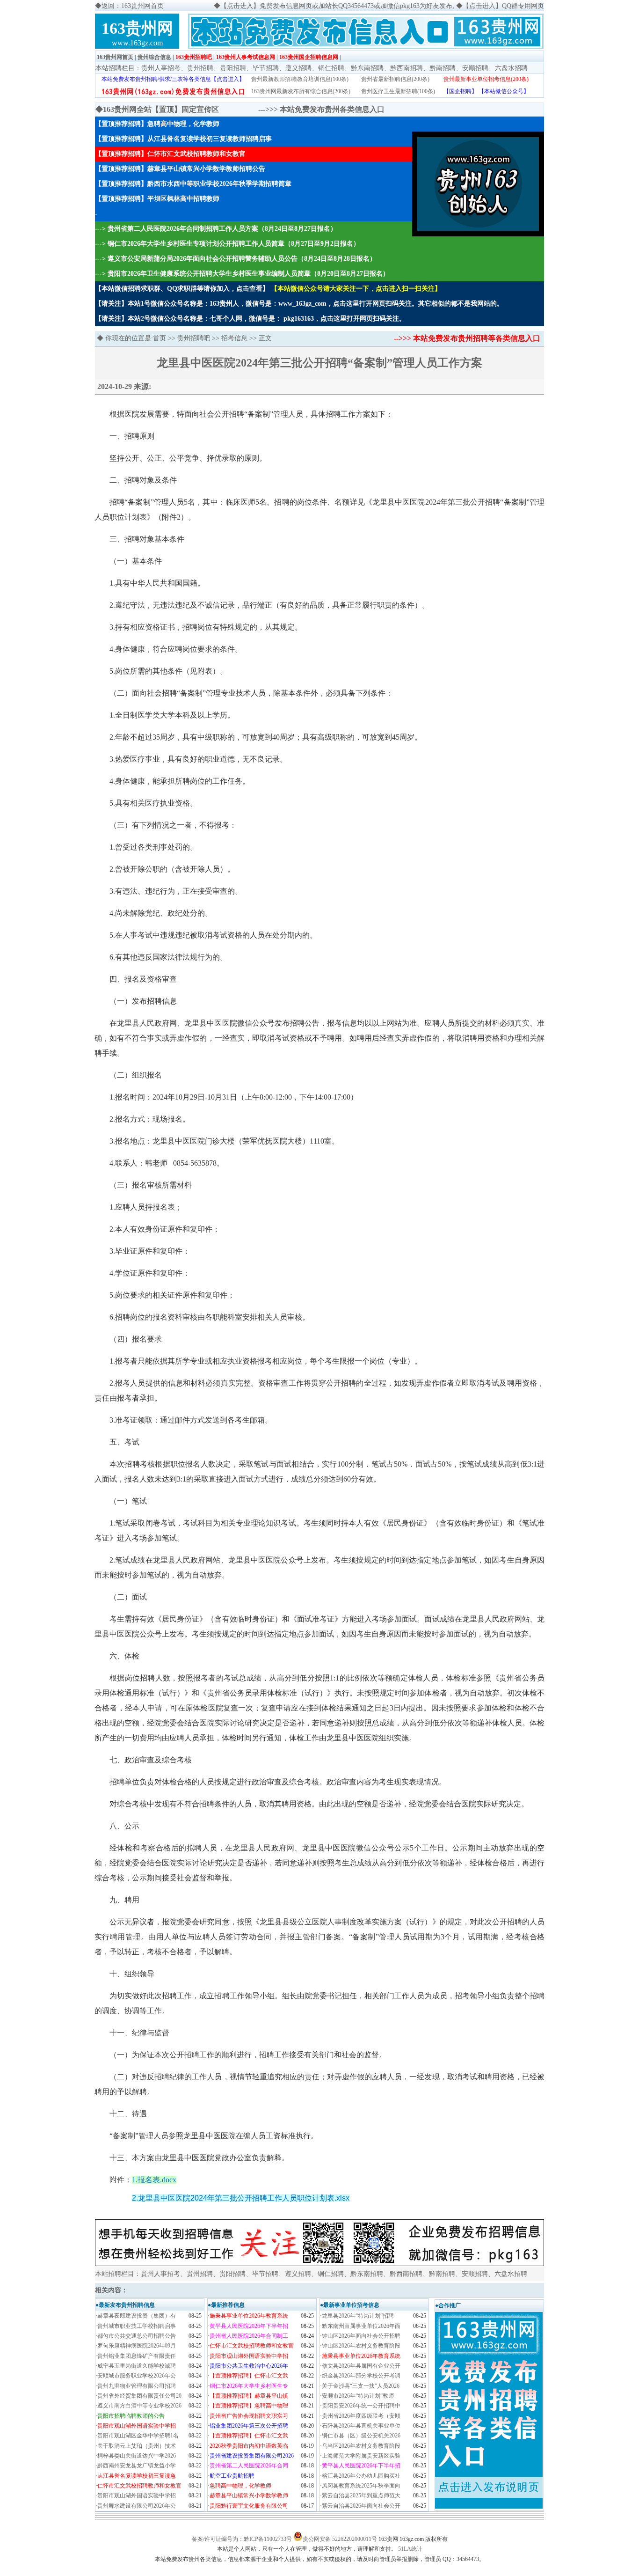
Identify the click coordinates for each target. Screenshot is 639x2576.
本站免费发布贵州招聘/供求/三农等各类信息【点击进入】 (173, 79)
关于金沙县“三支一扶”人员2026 (361, 2386)
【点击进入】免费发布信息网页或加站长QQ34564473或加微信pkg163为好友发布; (337, 6)
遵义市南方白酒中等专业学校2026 (139, 2406)
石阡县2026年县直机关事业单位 (361, 2426)
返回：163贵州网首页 (133, 6)
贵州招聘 (200, 68)
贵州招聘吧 (194, 338)
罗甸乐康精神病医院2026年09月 (137, 2346)
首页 (160, 338)
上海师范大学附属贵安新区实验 (361, 2456)
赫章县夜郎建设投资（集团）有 (137, 2316)
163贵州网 (137, 28)
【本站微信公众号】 (504, 91)
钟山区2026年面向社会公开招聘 (361, 2336)
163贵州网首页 (115, 57)
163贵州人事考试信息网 (246, 57)
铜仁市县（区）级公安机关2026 (361, 2436)
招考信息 (234, 338)
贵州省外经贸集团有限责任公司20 (139, 2396)
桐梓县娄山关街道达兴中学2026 (137, 2456)
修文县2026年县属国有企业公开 (361, 2366)
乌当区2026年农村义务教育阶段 (361, 2446)
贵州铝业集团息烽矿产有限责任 (137, 2356)
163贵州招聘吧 (194, 57)
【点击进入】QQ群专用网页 (503, 6)
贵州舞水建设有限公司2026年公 (137, 2506)
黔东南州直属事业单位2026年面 (361, 2326)
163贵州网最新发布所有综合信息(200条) (301, 91)
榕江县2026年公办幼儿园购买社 (361, 2476)
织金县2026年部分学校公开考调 (361, 2376)
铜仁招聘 (331, 68)
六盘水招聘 (511, 68)
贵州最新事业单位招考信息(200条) (486, 79)
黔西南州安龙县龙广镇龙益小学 (137, 2466)
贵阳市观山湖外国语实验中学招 (137, 2495)
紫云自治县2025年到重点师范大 (361, 2495)
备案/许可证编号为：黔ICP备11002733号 (242, 2539)
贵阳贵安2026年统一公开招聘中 (361, 2406)
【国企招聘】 (460, 91)
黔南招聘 (443, 68)
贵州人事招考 (161, 68)
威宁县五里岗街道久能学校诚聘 (137, 2366)
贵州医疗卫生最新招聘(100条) (398, 91)
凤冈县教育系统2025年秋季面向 (361, 2486)
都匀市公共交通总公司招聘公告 (137, 2336)
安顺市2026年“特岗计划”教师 (358, 2396)
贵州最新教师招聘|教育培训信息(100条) (300, 79)
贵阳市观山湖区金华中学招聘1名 (138, 2436)
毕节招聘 (266, 68)
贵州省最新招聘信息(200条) (395, 79)
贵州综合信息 (154, 57)
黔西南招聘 (407, 68)
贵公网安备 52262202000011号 (340, 2539)
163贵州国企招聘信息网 (309, 57)
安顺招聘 (475, 68)
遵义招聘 (298, 68)
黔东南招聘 (367, 68)
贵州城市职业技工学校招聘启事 (137, 2326)
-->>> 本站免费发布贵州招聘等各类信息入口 (467, 338)
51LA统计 (410, 2549)
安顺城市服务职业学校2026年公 (137, 2376)
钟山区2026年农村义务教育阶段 (361, 2346)
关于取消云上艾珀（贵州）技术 (137, 2446)
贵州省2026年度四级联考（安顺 (361, 2416)
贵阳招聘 (233, 68)
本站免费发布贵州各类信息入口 (332, 109)
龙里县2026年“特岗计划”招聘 (358, 2316)
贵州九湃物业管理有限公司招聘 (137, 2386)
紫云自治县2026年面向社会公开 (361, 2506)
